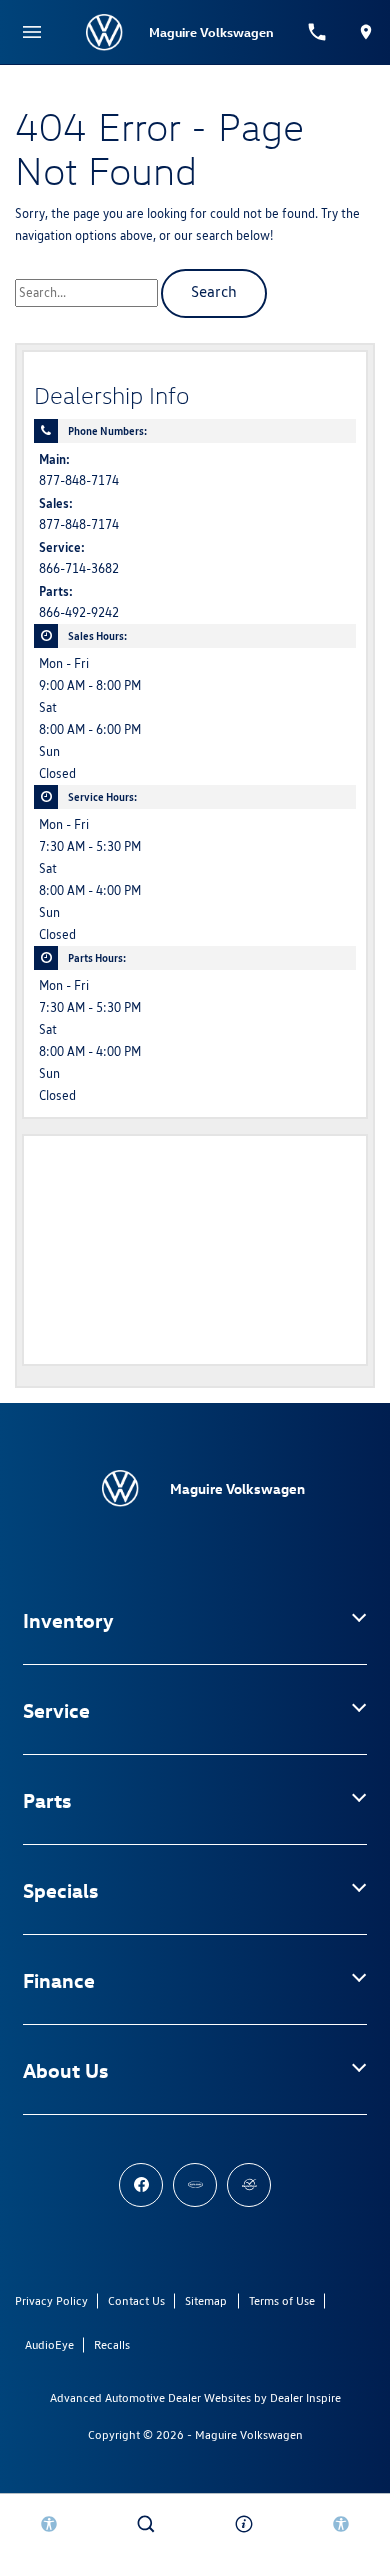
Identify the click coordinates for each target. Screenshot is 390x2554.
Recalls (112, 2344)
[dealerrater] (249, 2185)
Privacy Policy (51, 2300)
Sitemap (206, 2300)
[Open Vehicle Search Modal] (147, 2524)
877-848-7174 (79, 480)
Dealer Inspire (305, 2397)
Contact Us (136, 2300)
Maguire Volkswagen (249, 2434)
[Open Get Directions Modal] (365, 32)
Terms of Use (282, 2300)
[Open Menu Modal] (32, 32)
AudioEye (49, 2344)
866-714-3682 (79, 568)
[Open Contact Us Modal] (244, 2524)
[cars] (195, 2185)
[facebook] (141, 2185)
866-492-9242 (79, 612)
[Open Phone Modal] (317, 32)
